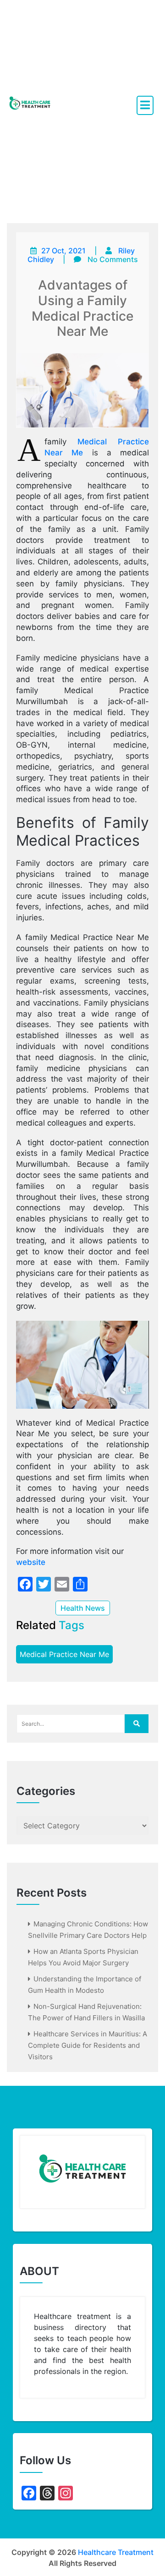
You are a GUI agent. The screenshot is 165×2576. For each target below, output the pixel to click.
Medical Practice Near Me (64, 1654)
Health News (83, 1608)
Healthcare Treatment (116, 2552)
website (31, 1562)
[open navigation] (145, 105)
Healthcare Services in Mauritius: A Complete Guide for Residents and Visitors (88, 2045)
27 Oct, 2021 (63, 251)
